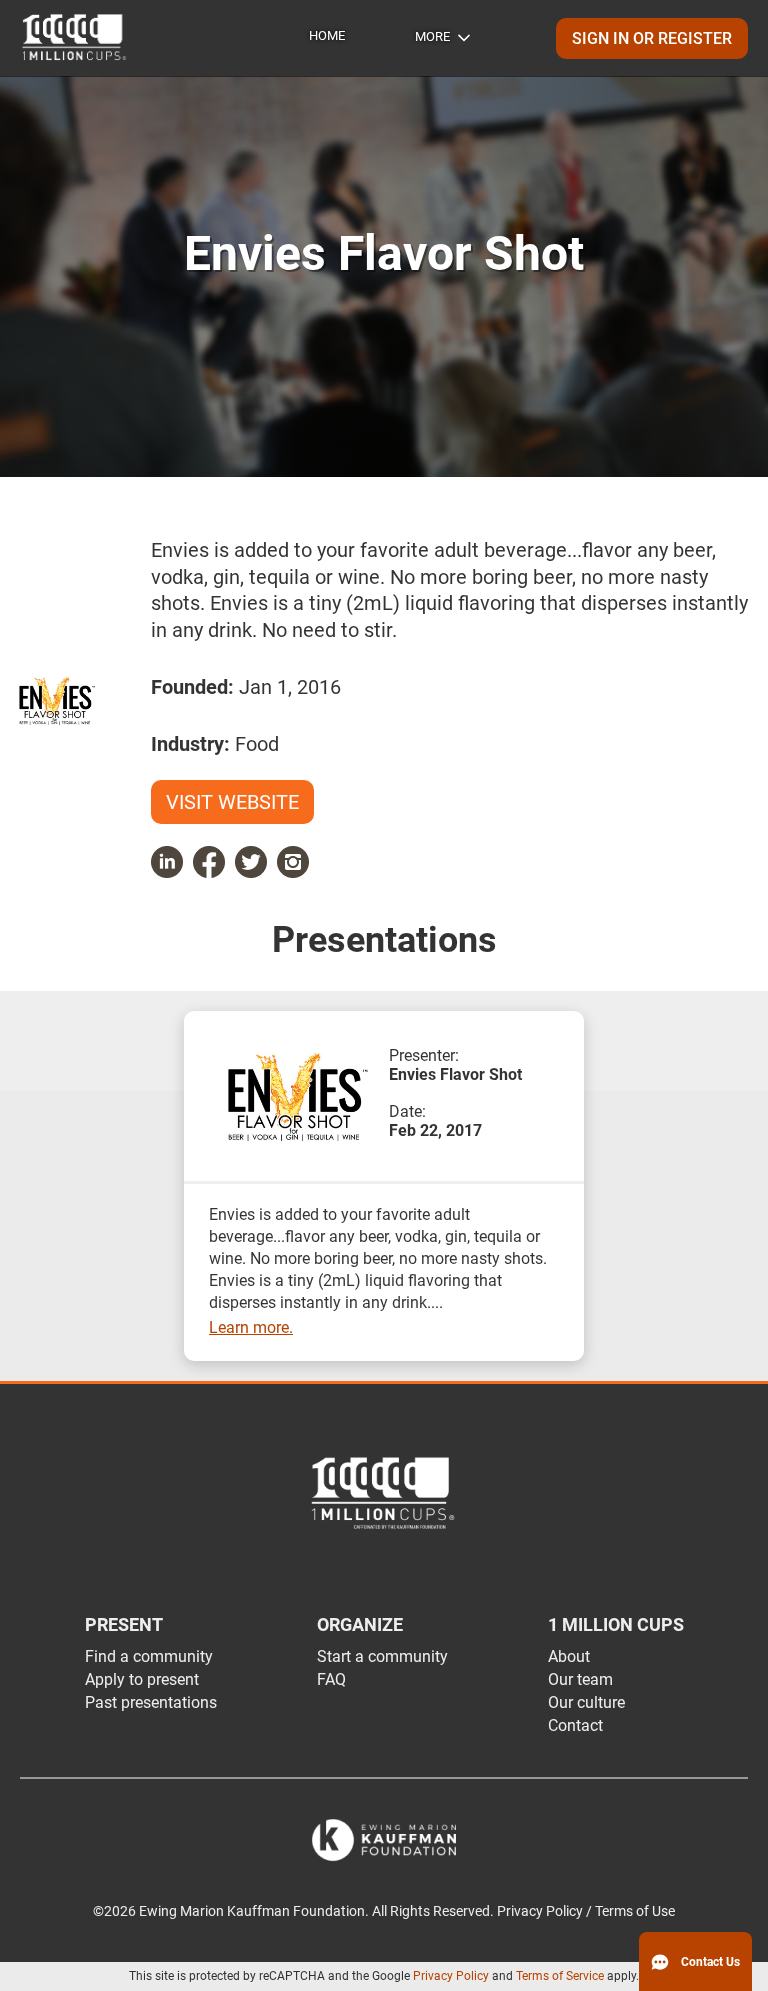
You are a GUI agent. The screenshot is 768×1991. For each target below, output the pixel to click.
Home (327, 35)
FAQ (331, 1679)
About (569, 1656)
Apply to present (142, 1679)
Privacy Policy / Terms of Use (586, 1911)
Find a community (149, 1656)
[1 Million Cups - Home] (75, 38)
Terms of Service (560, 1976)
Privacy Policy (451, 1976)
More (432, 36)
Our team (580, 1679)
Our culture (586, 1702)
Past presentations (151, 1702)
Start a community (382, 1656)
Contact (575, 1725)
